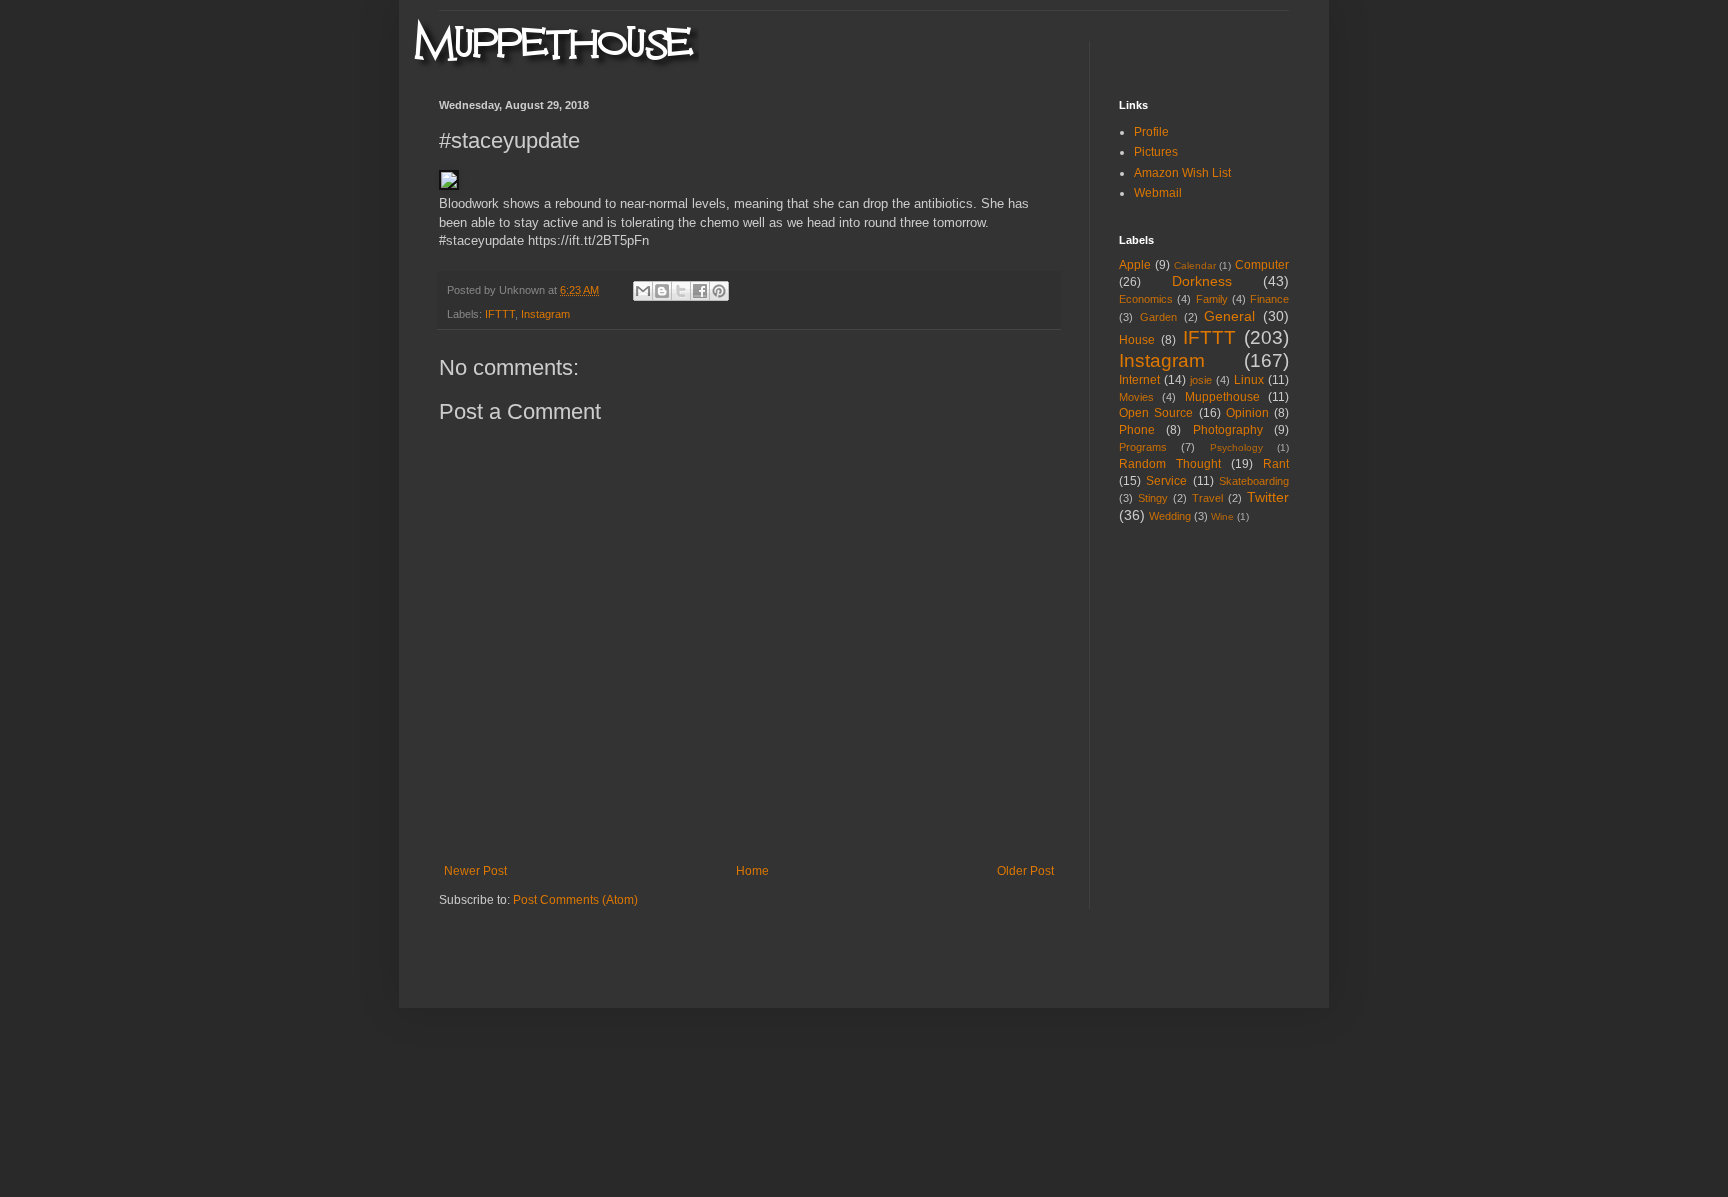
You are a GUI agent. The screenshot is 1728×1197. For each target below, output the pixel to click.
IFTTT (500, 314)
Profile (1151, 132)
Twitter (1268, 497)
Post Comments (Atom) (575, 900)
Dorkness (1202, 281)
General (1229, 316)
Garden (1158, 317)
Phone (1137, 430)
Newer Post (475, 871)
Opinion (1247, 413)
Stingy (1153, 498)
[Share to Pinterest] (719, 291)
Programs (1143, 447)
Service (1166, 481)
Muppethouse (1222, 397)
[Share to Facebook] (700, 291)
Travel (1207, 498)
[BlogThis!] (662, 291)
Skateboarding (1254, 481)
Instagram (545, 314)
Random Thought (1170, 464)
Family (1212, 299)
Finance (1269, 299)
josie (1201, 380)
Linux (1249, 380)
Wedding (1170, 516)
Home (752, 871)
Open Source (1156, 413)
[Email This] (643, 291)
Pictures (1156, 152)
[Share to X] (681, 291)
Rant (1276, 464)
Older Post (1025, 871)
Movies (1136, 397)
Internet (1139, 380)
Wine (1222, 516)
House (1137, 340)
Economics (1146, 299)
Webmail (1158, 193)
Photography (1228, 430)
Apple (1135, 265)
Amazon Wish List (1182, 173)
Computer (1262, 265)
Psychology (1236, 447)
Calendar (1195, 265)
